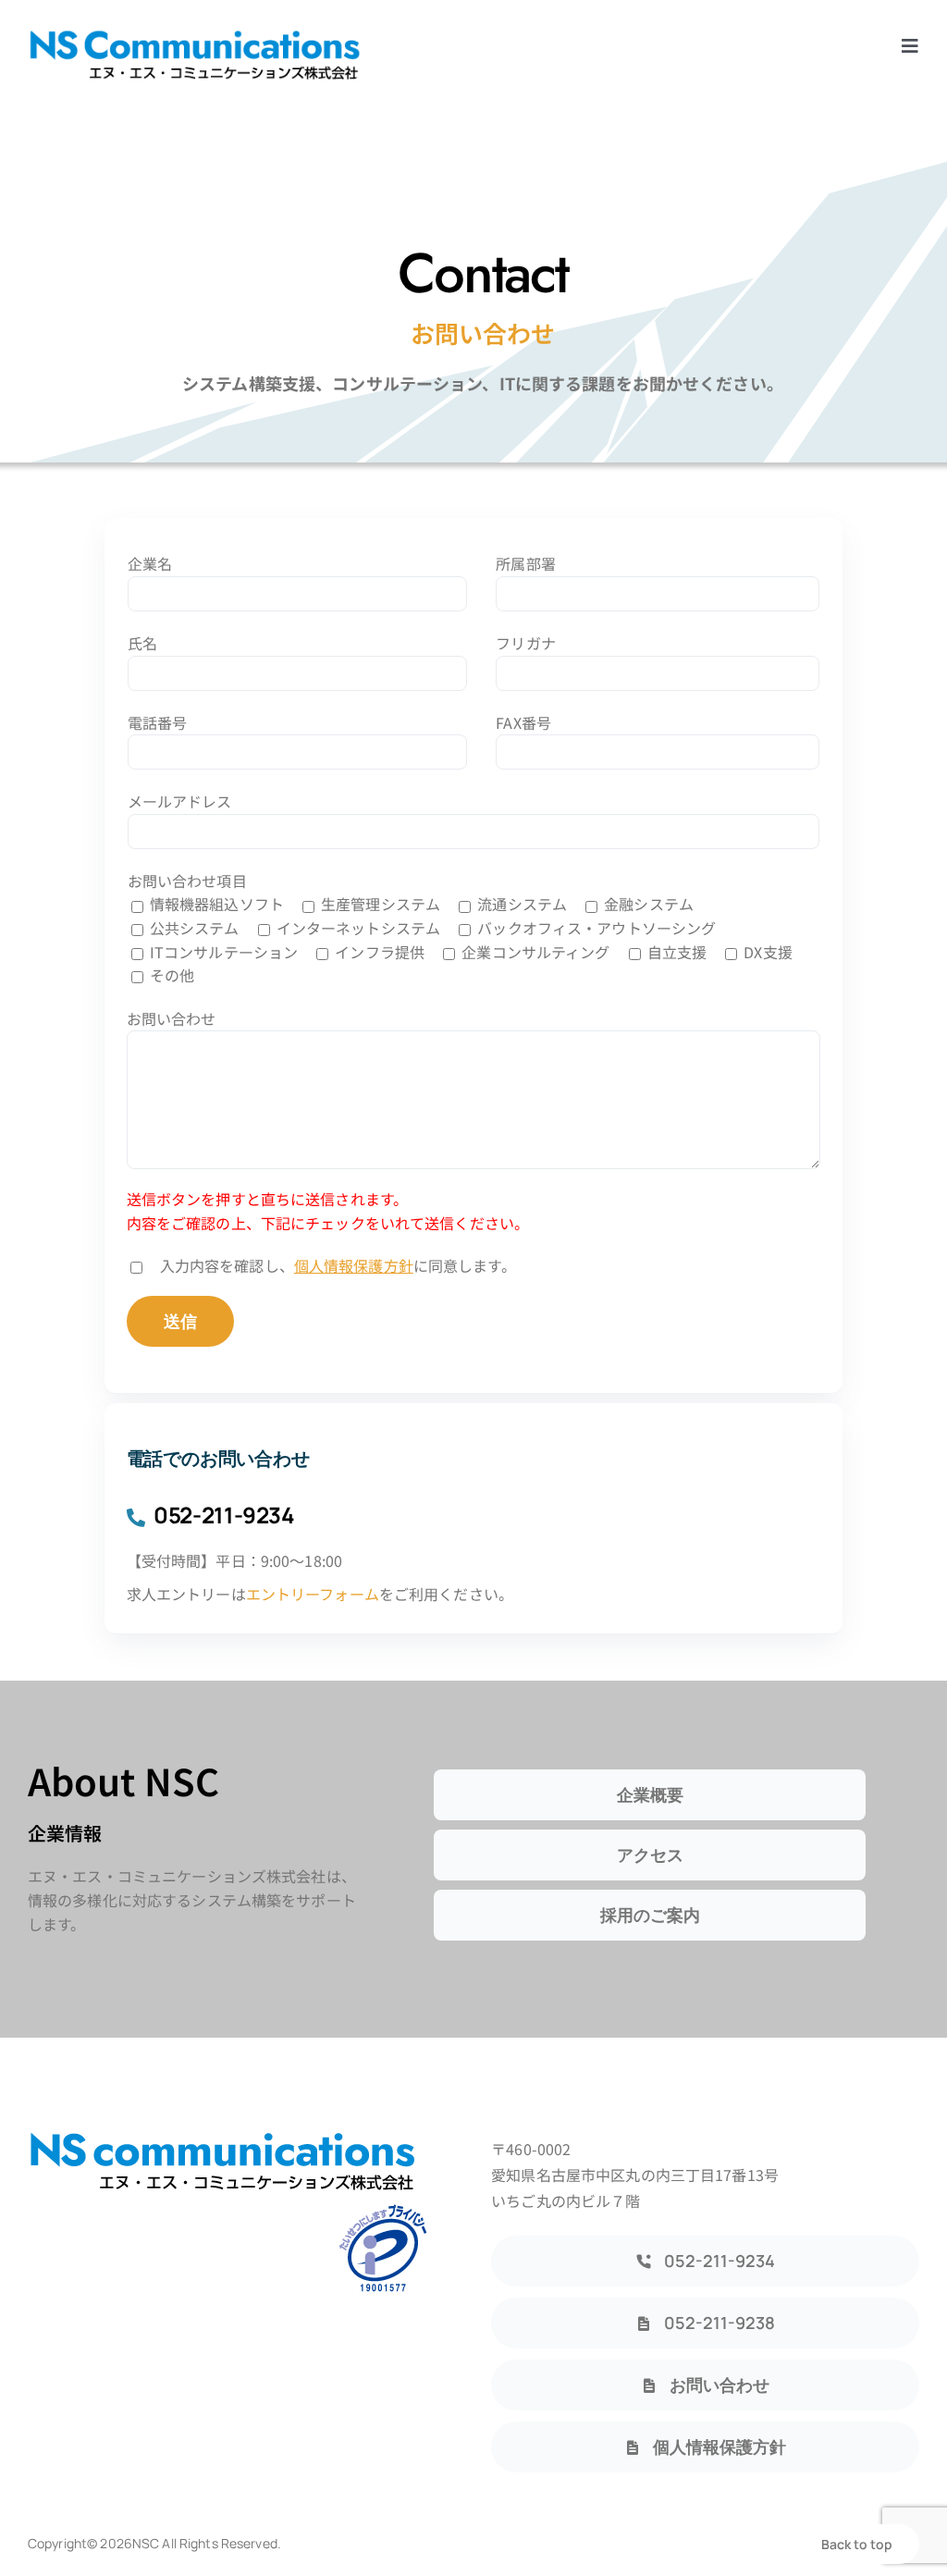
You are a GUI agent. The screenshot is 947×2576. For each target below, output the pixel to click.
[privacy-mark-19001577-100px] (383, 2210)
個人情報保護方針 (354, 1265)
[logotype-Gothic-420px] (194, 35)
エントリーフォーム (313, 1594)
